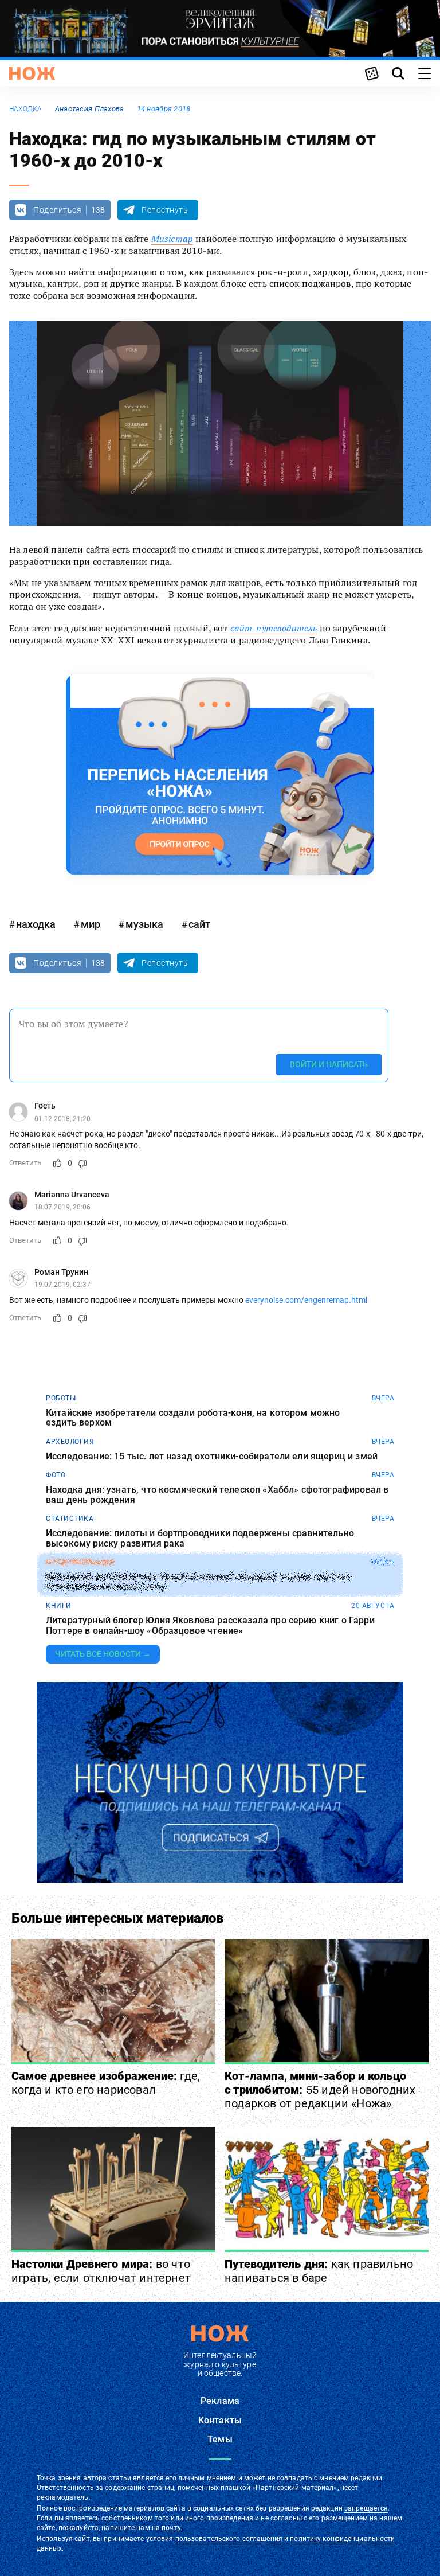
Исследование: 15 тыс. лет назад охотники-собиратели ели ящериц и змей (212, 1457)
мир (91, 924)
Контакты (220, 2420)
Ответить (25, 1163)
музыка (144, 924)
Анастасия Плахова (90, 109)
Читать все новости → (103, 1654)
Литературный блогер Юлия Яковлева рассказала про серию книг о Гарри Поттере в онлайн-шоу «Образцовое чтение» (210, 1625)
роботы (61, 1398)
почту (171, 2528)
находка (26, 109)
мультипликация (80, 1562)
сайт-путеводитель (274, 628)
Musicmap (172, 239)
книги (59, 1606)
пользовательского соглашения (229, 2539)
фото (56, 1475)
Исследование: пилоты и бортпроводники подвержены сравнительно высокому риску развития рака (200, 1538)
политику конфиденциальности (342, 2539)
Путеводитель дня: (319, 2271)
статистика (70, 1519)
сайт (199, 924)
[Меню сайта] (425, 73)
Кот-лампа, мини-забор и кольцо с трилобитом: (320, 2090)
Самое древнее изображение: (106, 2083)
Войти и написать (329, 1064)
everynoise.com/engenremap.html (306, 1300)
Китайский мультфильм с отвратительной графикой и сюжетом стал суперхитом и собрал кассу (199, 1582)
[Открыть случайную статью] (372, 73)
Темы (220, 2439)
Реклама (220, 2401)
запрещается (366, 2508)
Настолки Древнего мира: (101, 2271)
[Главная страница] (32, 73)
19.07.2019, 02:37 (62, 1285)
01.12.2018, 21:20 (62, 1119)
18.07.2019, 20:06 (62, 1207)
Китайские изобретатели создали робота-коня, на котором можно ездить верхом (193, 1418)
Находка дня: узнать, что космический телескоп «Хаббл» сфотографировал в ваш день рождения (217, 1495)
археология (70, 1442)
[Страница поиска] (398, 73)
